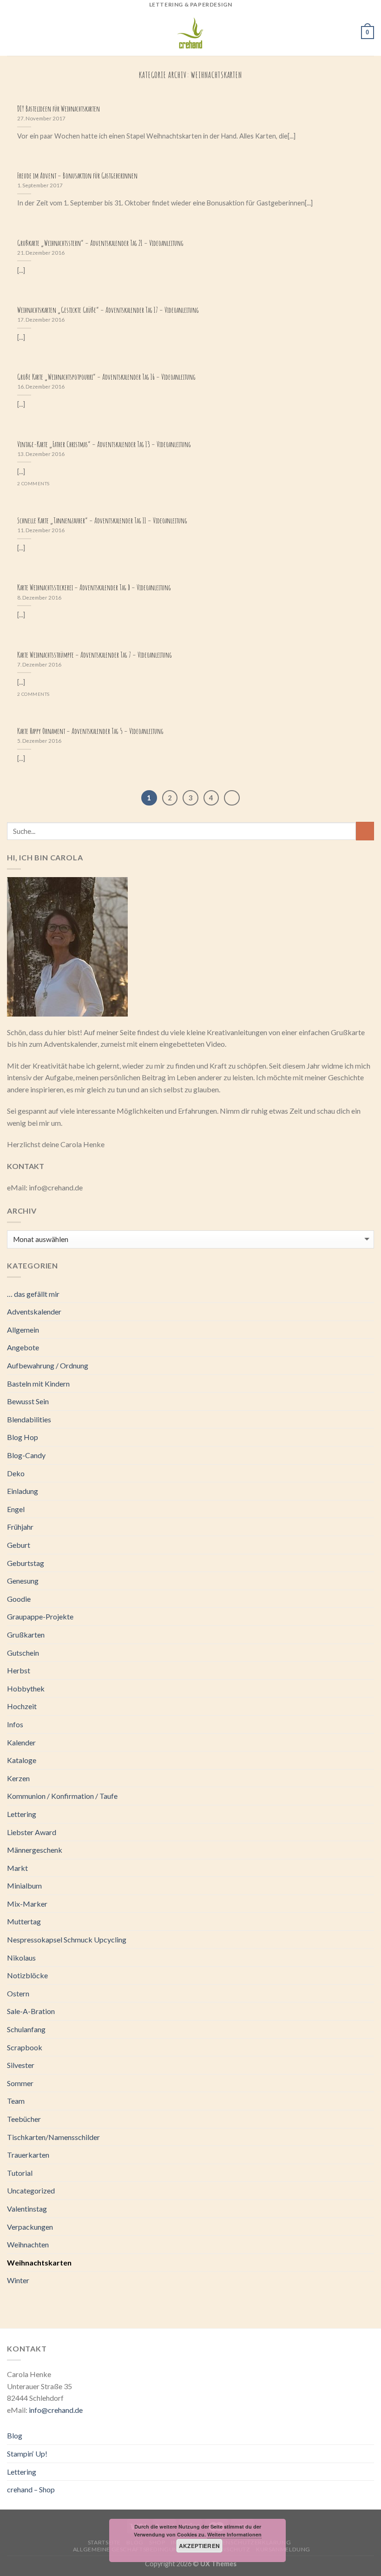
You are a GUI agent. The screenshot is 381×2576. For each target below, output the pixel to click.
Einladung (23, 1491)
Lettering (22, 1814)
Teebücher (24, 2119)
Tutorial (20, 2173)
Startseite (104, 2542)
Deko (16, 1473)
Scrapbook (25, 2047)
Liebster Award (32, 1832)
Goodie (19, 1599)
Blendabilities (29, 1419)
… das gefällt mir (33, 1294)
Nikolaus (21, 1958)
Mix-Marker (27, 1904)
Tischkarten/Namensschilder (53, 2137)
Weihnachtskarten (39, 2262)
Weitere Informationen (234, 2534)
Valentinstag (27, 2209)
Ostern (18, 1993)
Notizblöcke (27, 1975)
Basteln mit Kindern (38, 1384)
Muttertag (24, 1921)
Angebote (23, 1347)
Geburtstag (26, 1563)
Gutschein (23, 1653)
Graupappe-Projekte (40, 1616)
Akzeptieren (200, 2546)
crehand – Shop (31, 2489)
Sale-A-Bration (31, 2011)
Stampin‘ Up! (27, 2454)
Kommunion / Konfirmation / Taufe (62, 1796)
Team (16, 2101)
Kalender (21, 1742)
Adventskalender (34, 1311)
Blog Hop (23, 1437)
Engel (16, 1509)
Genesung (23, 1581)
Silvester (21, 2065)
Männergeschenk (35, 1850)
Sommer (20, 2083)
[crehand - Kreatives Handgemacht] (190, 33)
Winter (18, 2280)
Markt (17, 1868)
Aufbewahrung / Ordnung (48, 1365)
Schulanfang (26, 2029)
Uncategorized (31, 2190)
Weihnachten (28, 2244)
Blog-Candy (26, 1455)
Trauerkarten (28, 2155)
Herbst (19, 1670)
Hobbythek (26, 1688)
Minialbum (24, 1886)
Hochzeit (22, 1706)
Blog (15, 2435)
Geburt (19, 1545)
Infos (15, 1724)
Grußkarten (26, 1635)
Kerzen (18, 1778)
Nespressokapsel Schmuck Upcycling (67, 1939)
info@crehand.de (56, 2410)
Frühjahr (20, 1527)
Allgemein (23, 1330)
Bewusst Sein (28, 1401)
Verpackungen (30, 2227)
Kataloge (22, 1760)
